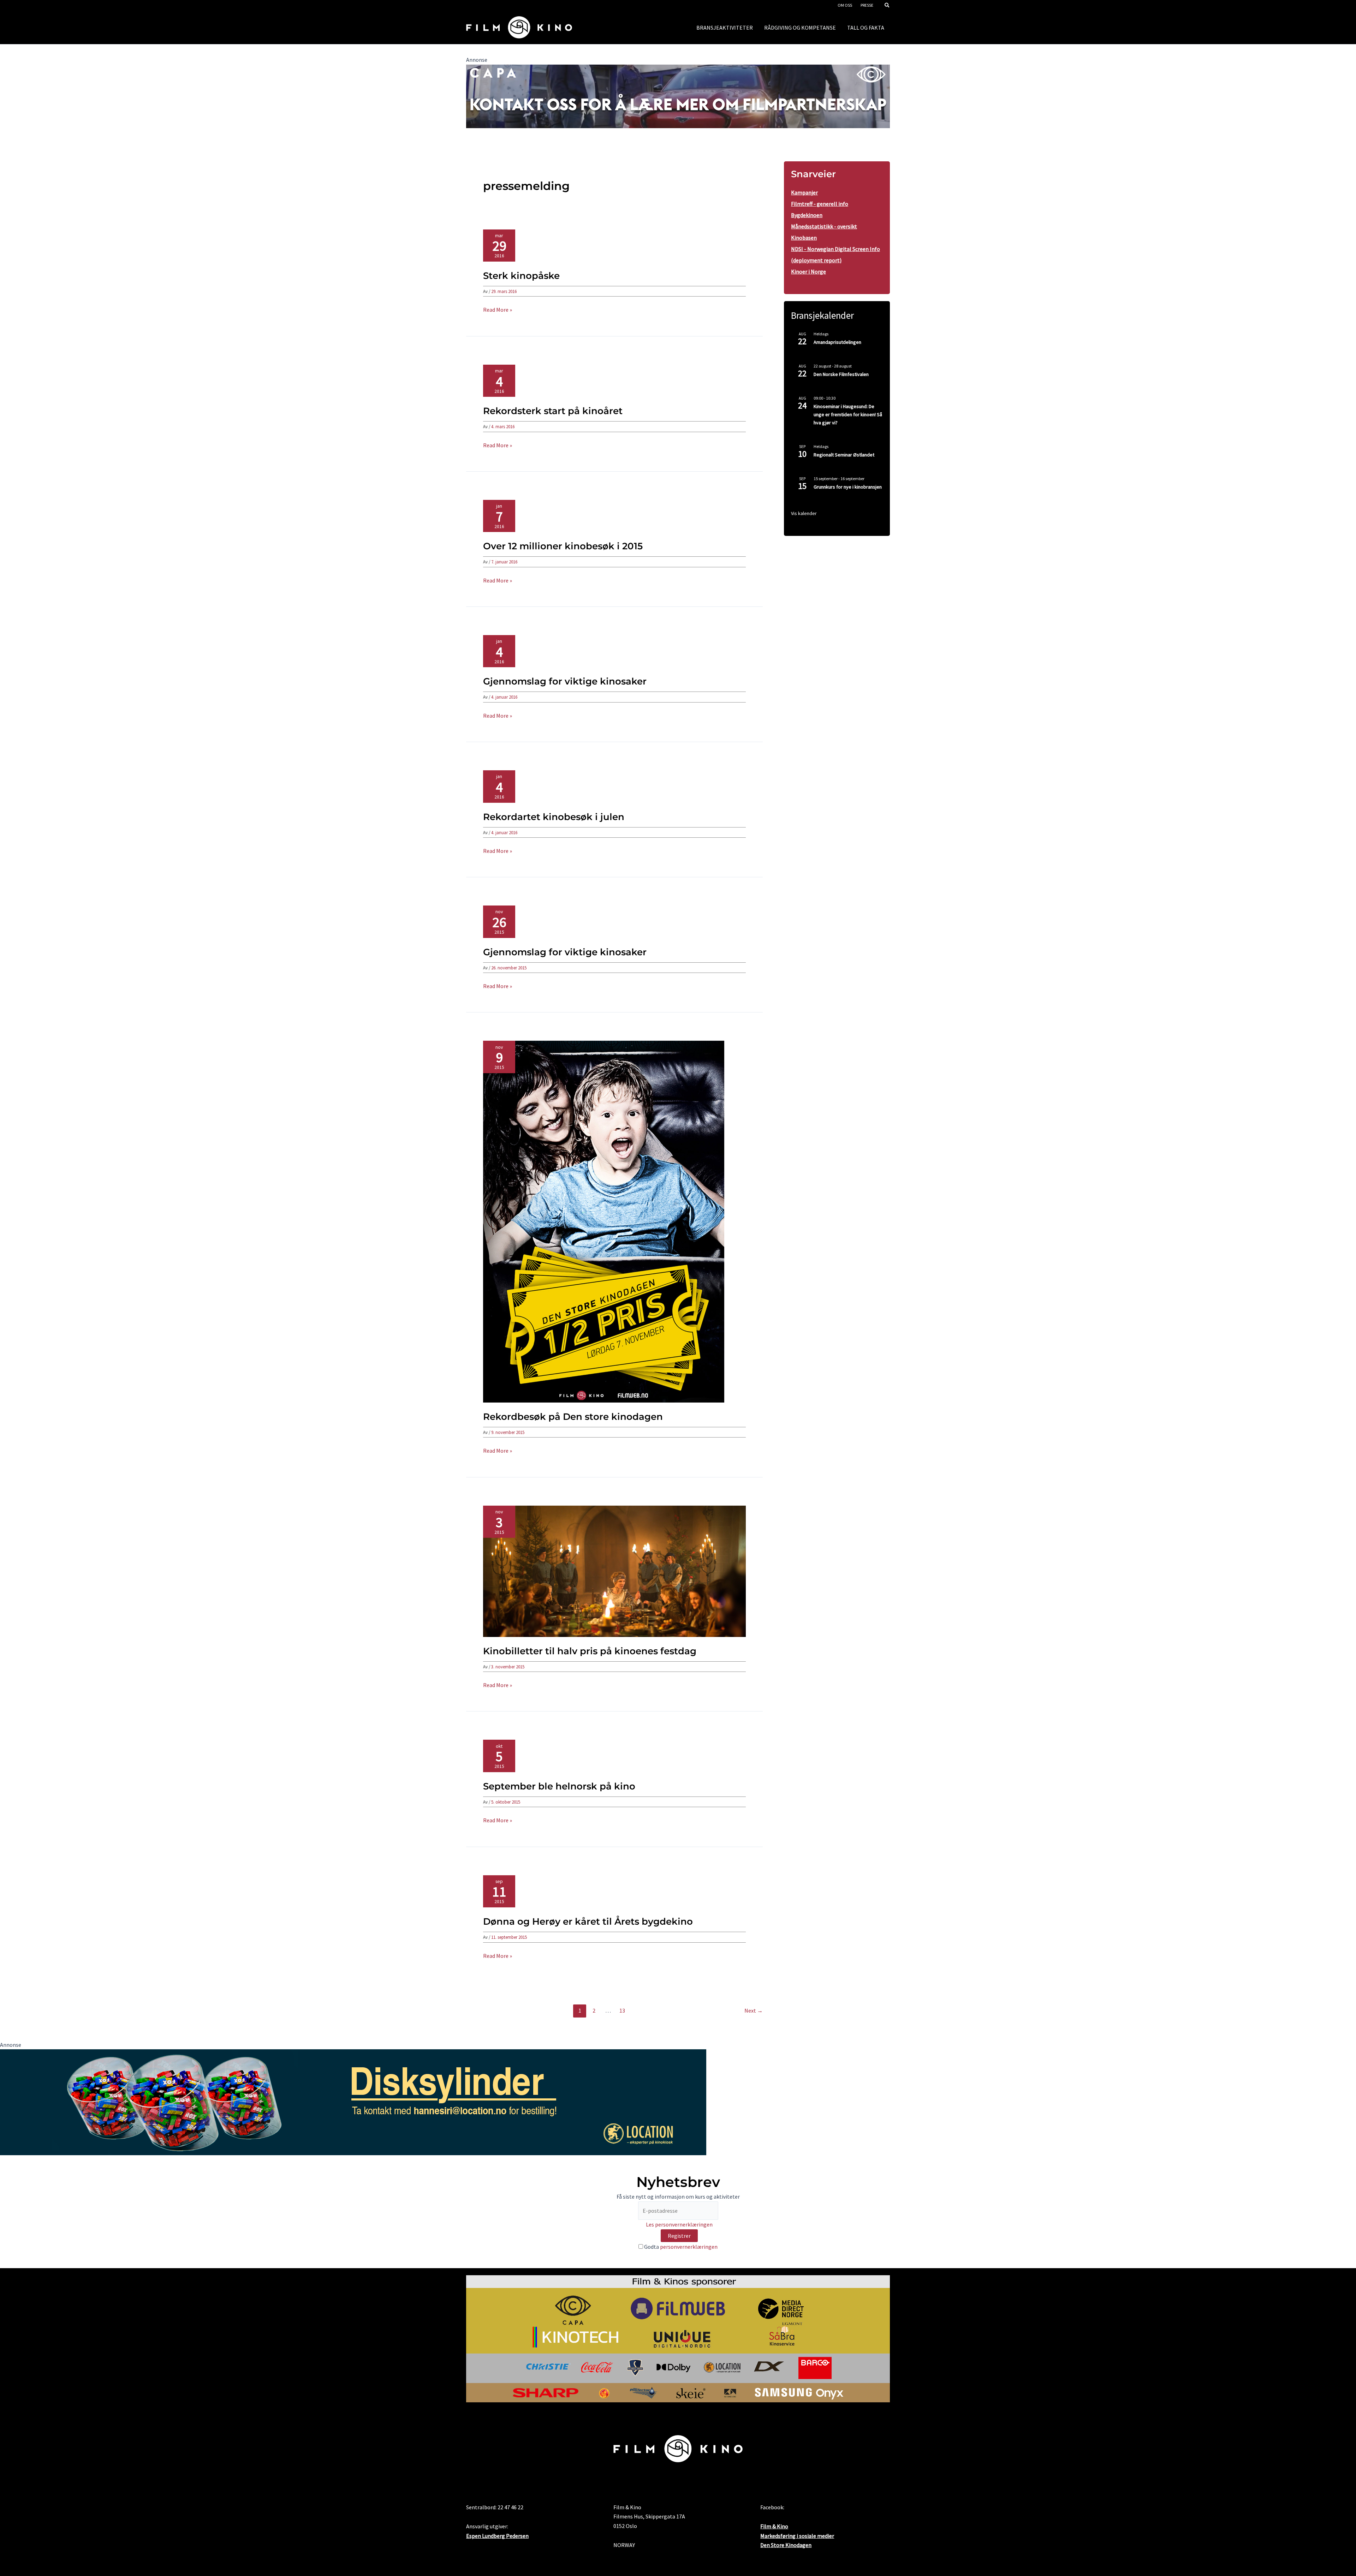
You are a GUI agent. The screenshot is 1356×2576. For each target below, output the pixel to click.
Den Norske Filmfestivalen (841, 374)
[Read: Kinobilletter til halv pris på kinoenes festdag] (614, 1571)
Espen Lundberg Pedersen (497, 2536)
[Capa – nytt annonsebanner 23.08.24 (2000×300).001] (678, 96)
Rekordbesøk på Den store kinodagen (573, 1417)
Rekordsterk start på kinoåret (553, 411)
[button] (887, 6)
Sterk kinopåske (521, 276)
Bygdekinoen (807, 215)
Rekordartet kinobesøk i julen (554, 817)
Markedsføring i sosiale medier (797, 2536)
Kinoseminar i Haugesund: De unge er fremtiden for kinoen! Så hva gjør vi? (848, 414)
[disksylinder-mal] (353, 2102)
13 (622, 2010)
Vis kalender (804, 513)
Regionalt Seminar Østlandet (844, 455)
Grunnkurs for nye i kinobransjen (848, 487)
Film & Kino (774, 2526)
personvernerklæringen (689, 2247)
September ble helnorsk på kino (559, 1786)
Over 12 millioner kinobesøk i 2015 (563, 546)
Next (754, 2010)
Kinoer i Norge (808, 271)
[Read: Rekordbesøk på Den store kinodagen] (604, 1221)
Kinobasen (804, 238)
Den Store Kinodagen (786, 2545)
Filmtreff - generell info (820, 204)
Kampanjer (804, 192)
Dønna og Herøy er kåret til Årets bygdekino (588, 1921)
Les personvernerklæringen (679, 2224)
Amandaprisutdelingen (837, 342)
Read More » (498, 310)
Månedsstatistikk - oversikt (824, 226)
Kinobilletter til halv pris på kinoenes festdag (590, 1651)
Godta (680, 2247)
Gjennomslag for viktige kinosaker (565, 681)
